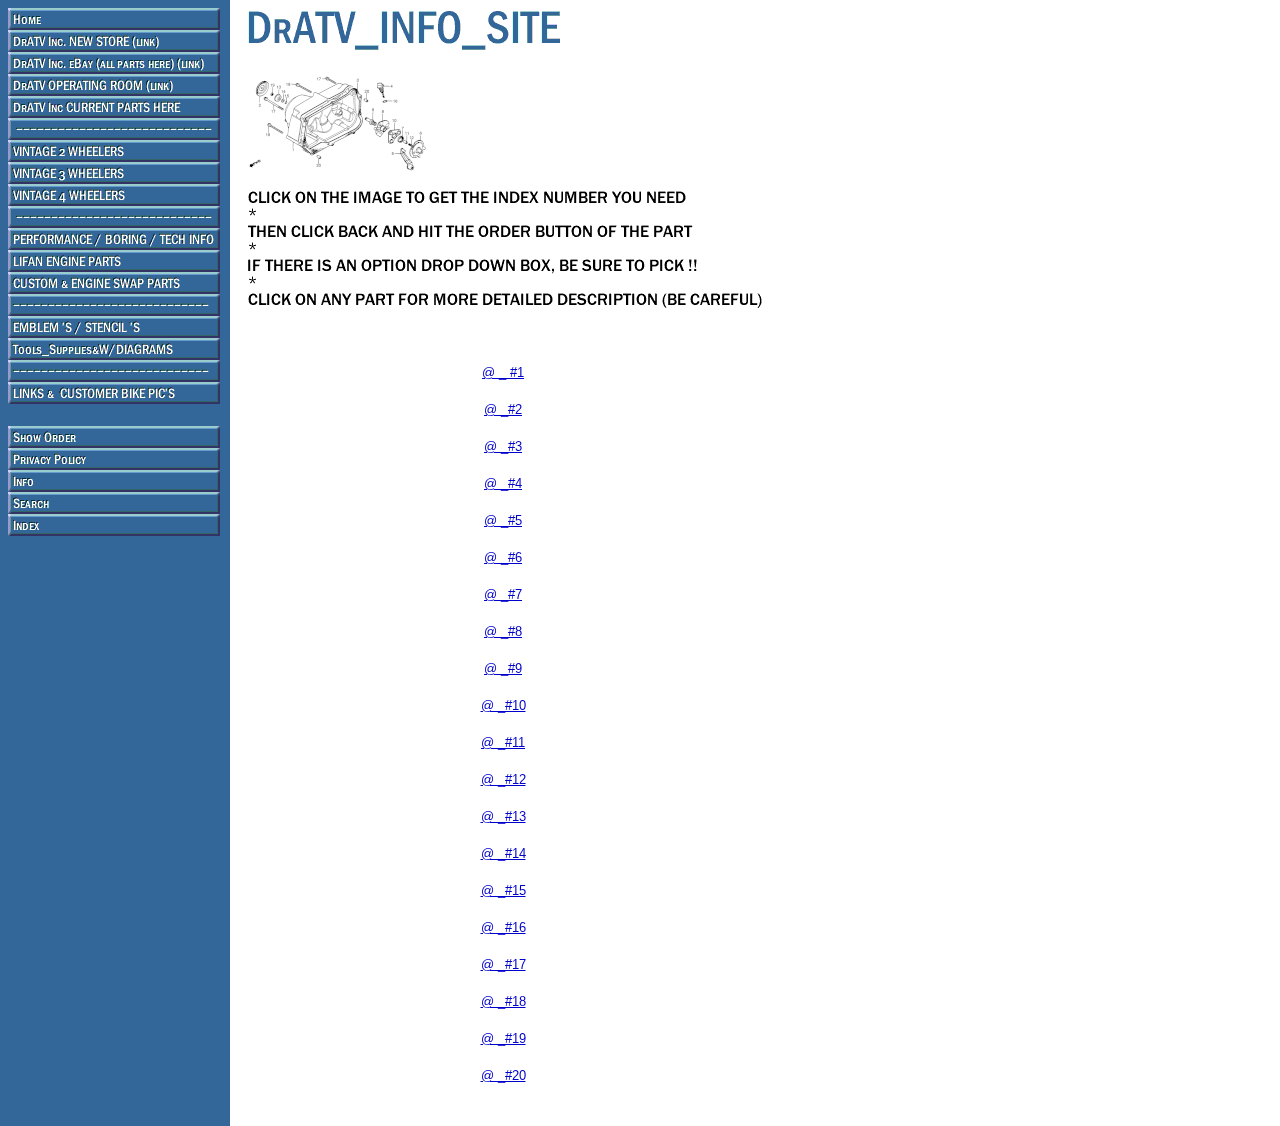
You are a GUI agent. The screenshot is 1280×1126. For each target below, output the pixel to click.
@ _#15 (503, 890)
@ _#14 (503, 853)
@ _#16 (503, 927)
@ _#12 (503, 779)
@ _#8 (503, 631)
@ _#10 (503, 705)
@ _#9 (503, 668)
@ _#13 (503, 816)
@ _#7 (503, 594)
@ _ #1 (503, 372)
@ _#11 (503, 742)
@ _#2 (503, 409)
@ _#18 (503, 1001)
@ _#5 (503, 520)
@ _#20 (503, 1075)
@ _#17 (503, 964)
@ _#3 (503, 446)
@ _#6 (503, 557)
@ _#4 (503, 483)
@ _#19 (503, 1038)
